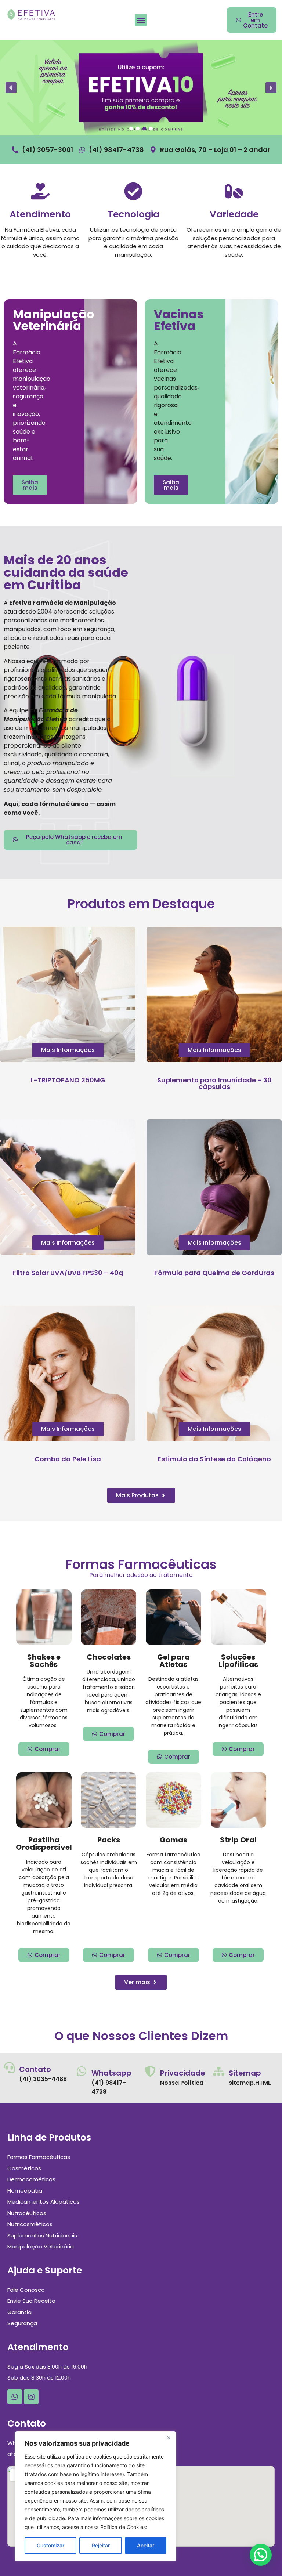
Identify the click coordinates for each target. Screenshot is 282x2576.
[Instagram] (31, 2397)
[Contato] (9, 2067)
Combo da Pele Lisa (68, 1459)
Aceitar (146, 2545)
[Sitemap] (219, 2071)
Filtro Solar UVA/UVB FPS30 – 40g (68, 1273)
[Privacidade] (150, 2071)
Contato (35, 2069)
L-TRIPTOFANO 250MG (68, 1080)
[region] (95, 2496)
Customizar (50, 2545)
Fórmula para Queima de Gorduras (214, 1273)
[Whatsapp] (82, 2071)
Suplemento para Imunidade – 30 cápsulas (214, 1083)
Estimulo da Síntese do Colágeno (214, 1459)
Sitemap (245, 2073)
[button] (141, 20)
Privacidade (183, 2073)
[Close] (169, 2438)
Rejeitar (101, 2545)
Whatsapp (111, 2073)
